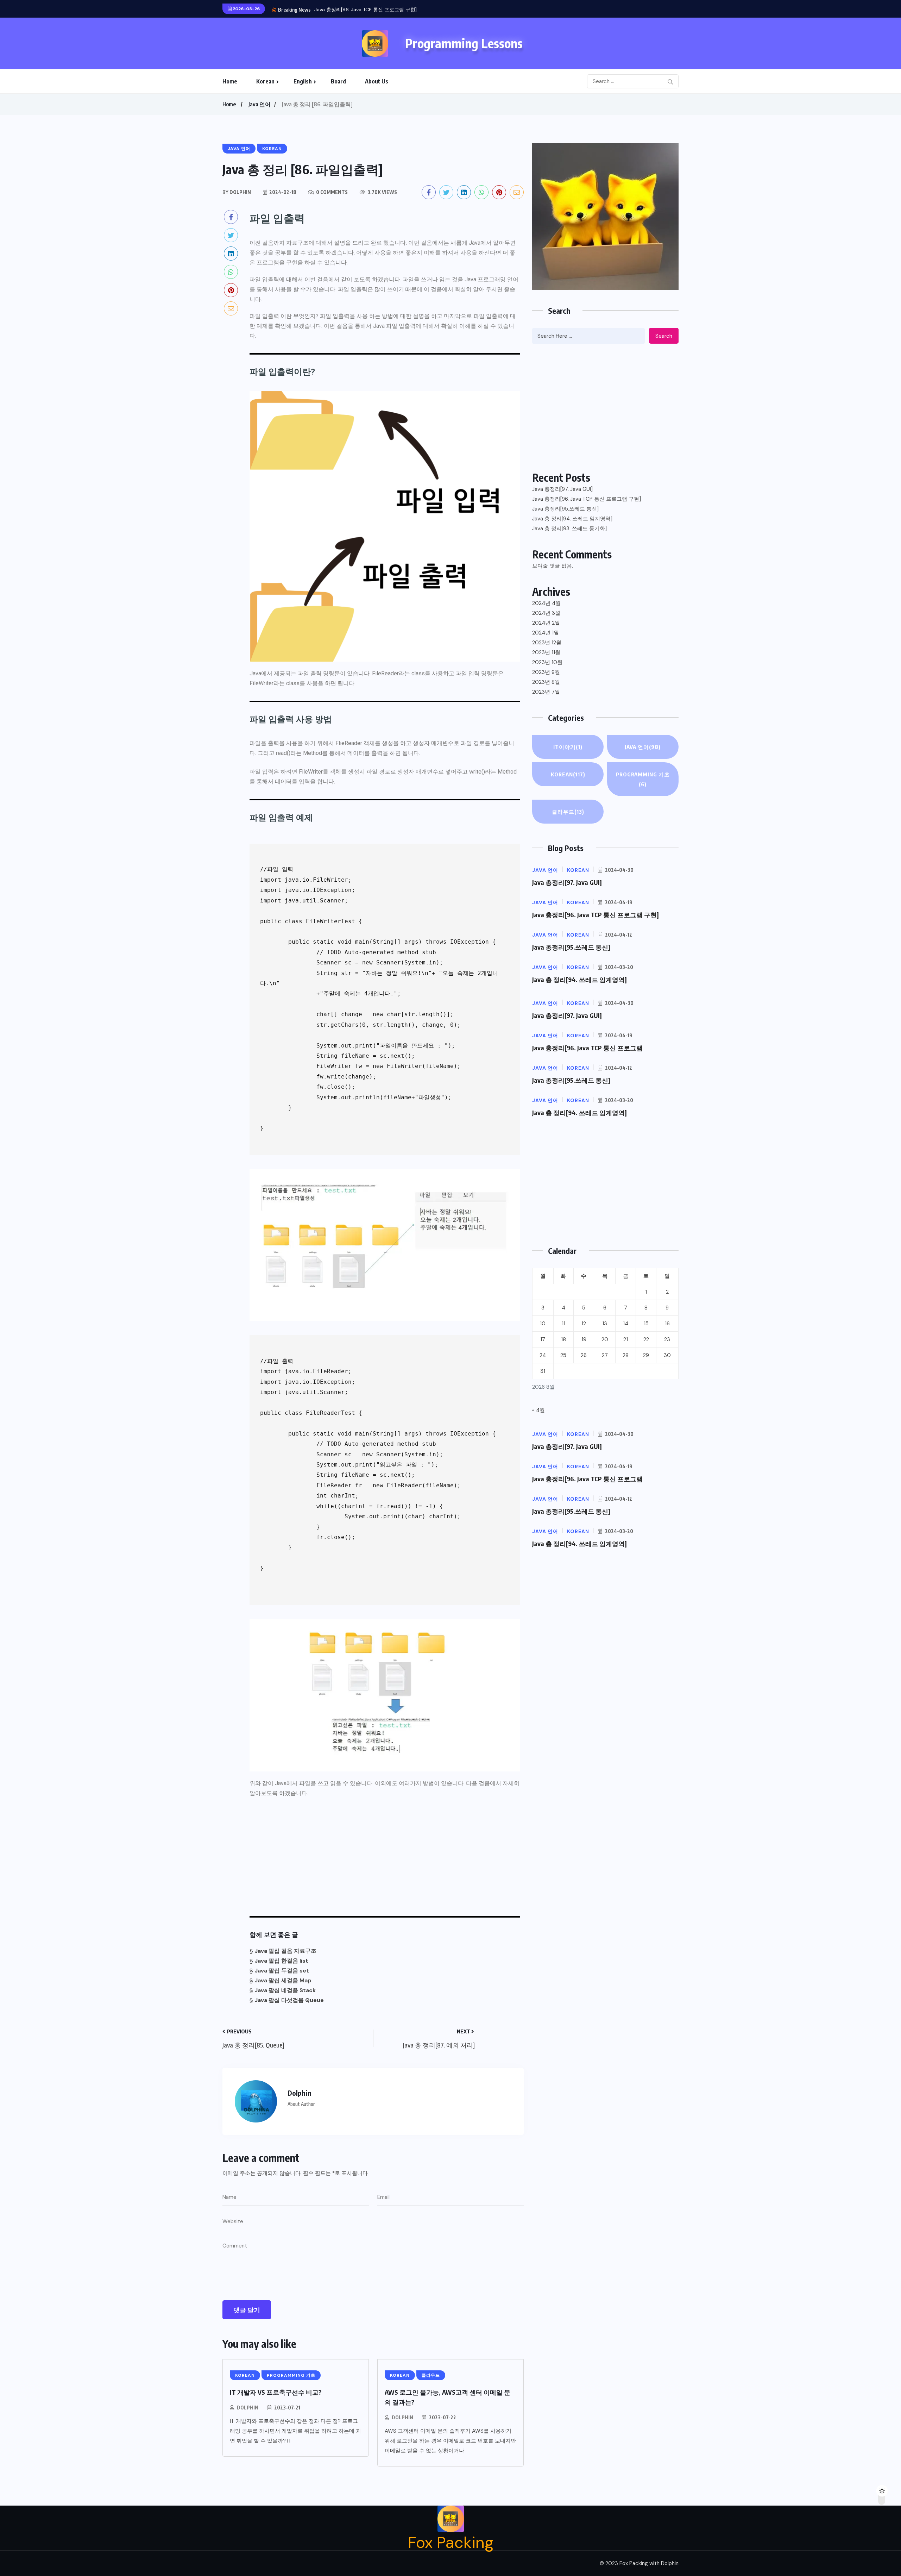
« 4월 (538, 1410)
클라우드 (568, 812)
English (303, 81)
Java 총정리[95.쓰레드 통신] (346, 10)
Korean (265, 81)
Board (338, 81)
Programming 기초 (643, 779)
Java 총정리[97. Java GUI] (562, 489)
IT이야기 (568, 747)
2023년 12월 (547, 643)
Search (664, 336)
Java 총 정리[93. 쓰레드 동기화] (569, 529)
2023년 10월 (547, 662)
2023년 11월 (546, 652)
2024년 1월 (546, 633)
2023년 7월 (546, 692)
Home (230, 81)
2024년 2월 (546, 623)
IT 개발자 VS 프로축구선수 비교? (276, 2392)
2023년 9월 (546, 672)
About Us (377, 81)
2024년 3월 (546, 613)
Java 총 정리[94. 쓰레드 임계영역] (572, 519)
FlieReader (349, 743)
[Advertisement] (385, 1855)
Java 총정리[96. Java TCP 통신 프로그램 (587, 1048)
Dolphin (248, 2408)
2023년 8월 (546, 682)
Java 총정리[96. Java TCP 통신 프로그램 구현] (587, 499)
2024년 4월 (546, 603)
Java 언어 (260, 104)
